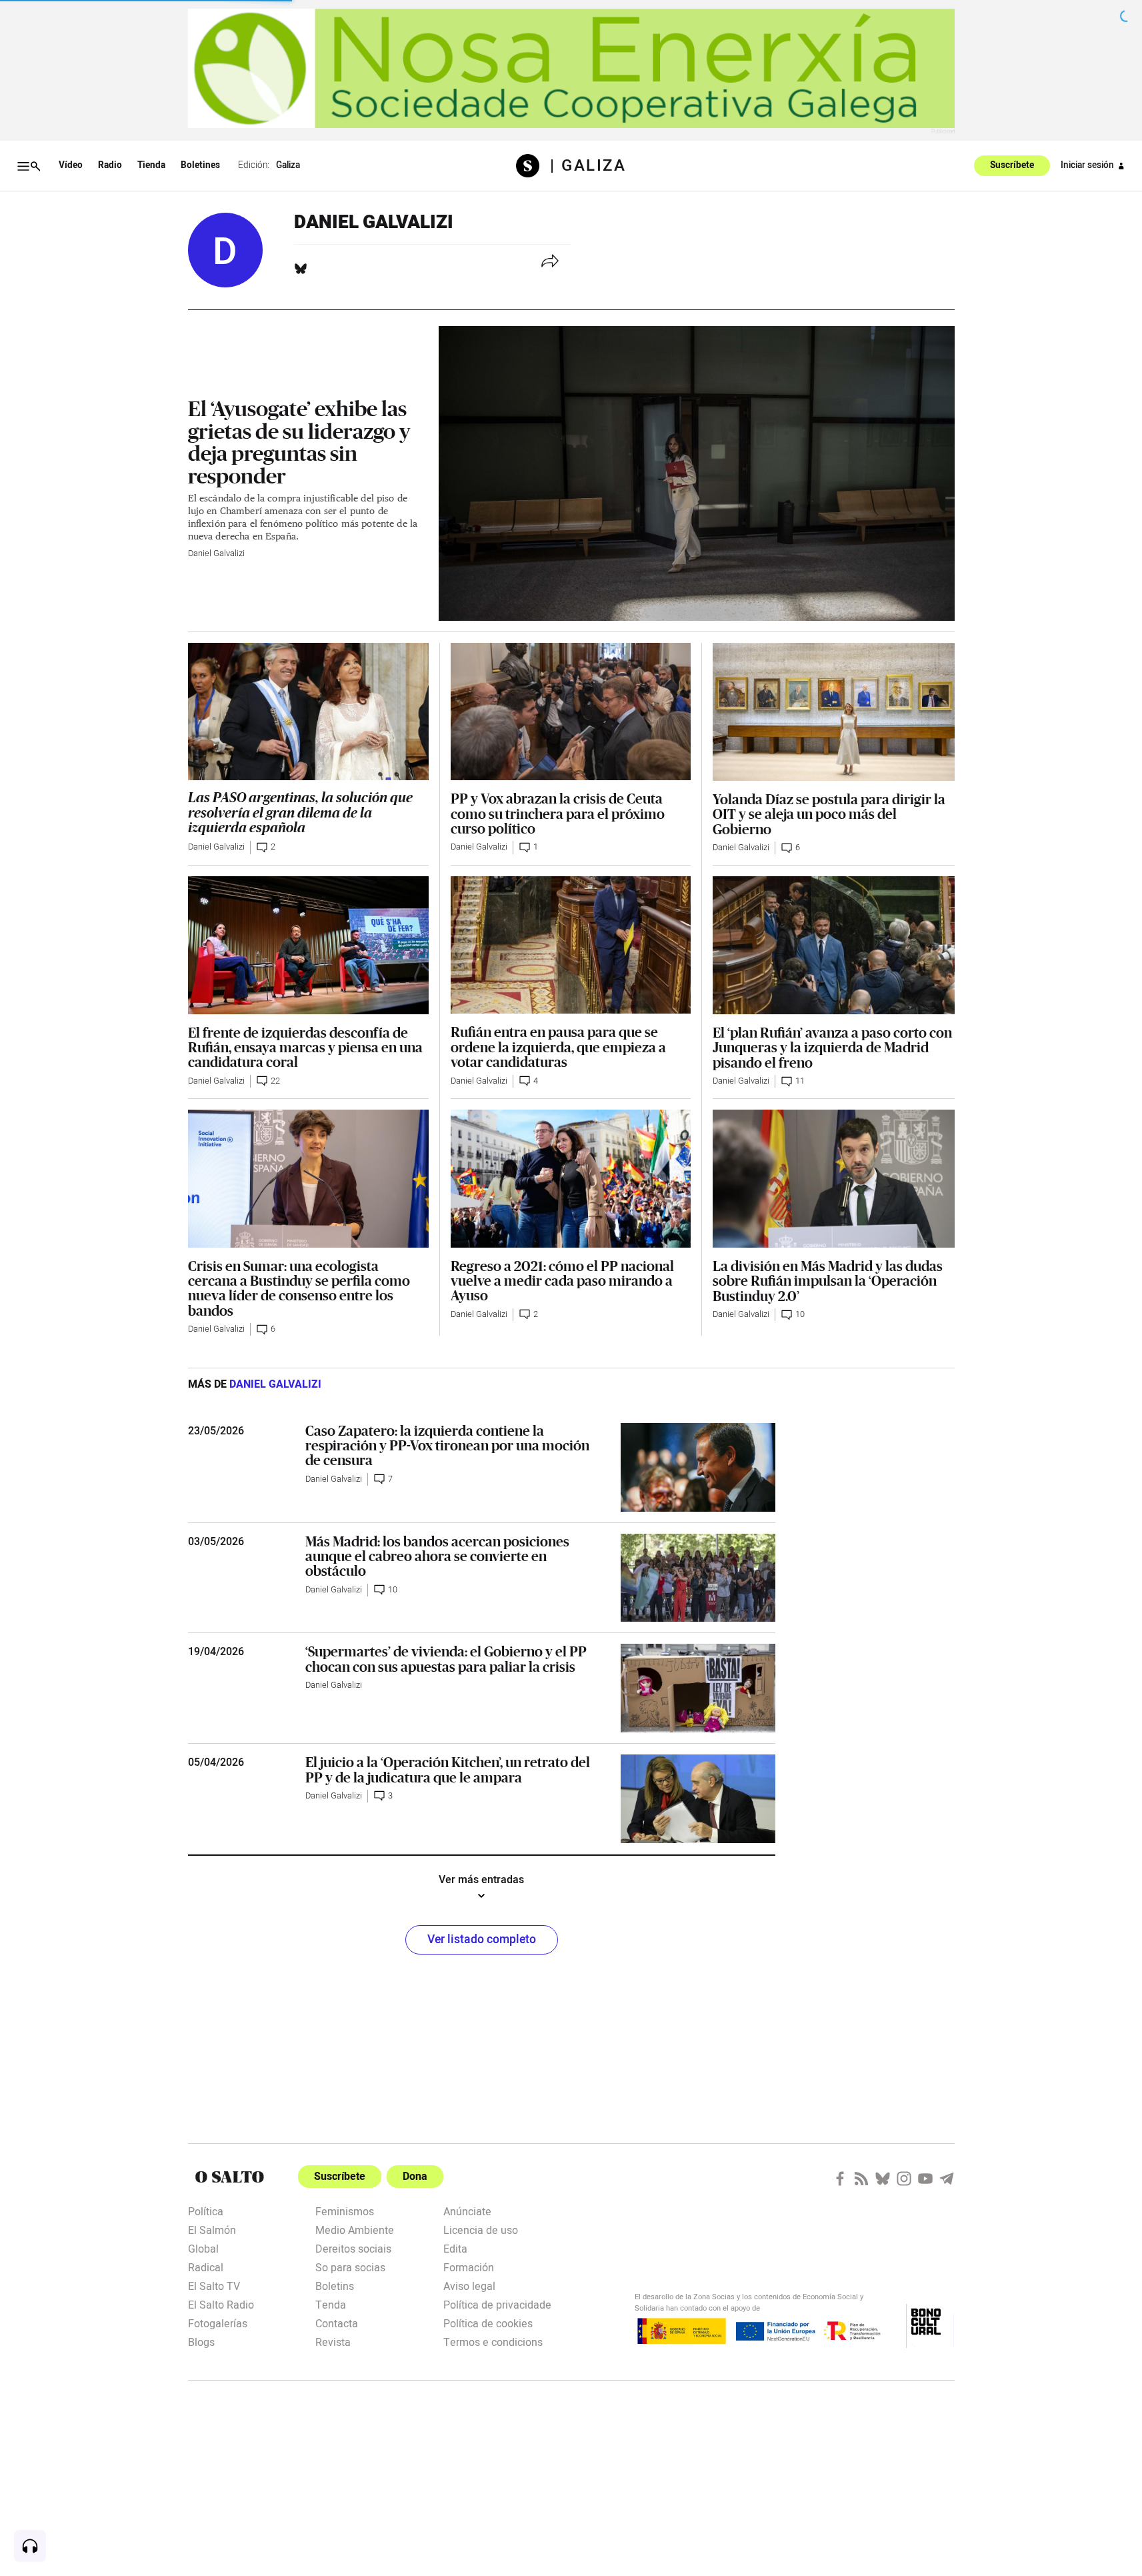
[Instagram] (904, 2179)
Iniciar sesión (1087, 165)
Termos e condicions (493, 2341)
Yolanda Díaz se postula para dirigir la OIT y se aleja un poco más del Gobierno (829, 814)
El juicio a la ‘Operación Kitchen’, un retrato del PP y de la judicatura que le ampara (448, 1769)
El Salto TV (214, 2285)
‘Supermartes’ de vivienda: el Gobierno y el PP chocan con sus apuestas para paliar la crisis (446, 1658)
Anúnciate (467, 2211)
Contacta (337, 2323)
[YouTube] (925, 2179)
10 (800, 1314)
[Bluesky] (301, 269)
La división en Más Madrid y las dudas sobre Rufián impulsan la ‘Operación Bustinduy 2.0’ (828, 1281)
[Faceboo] (840, 2179)
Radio (110, 165)
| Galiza (588, 166)
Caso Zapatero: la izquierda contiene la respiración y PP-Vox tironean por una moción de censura (447, 1445)
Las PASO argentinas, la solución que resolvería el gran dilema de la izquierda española (300, 813)
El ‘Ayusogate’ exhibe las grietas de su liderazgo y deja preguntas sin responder (299, 442)
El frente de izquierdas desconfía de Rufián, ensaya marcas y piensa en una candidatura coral (305, 1047)
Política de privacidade (497, 2304)
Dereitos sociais (353, 2248)
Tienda (151, 165)
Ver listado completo (482, 1940)
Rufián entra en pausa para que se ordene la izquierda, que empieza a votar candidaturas (558, 1047)
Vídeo (71, 165)
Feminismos (345, 2211)
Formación (469, 2267)
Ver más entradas (481, 1880)
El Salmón (212, 2229)
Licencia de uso (481, 2229)
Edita (455, 2248)
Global (203, 2248)
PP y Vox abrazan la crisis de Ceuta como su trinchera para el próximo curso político (558, 813)
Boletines (200, 165)
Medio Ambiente (355, 2229)
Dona (415, 2177)
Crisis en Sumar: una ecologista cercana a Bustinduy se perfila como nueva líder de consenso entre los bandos (299, 1288)
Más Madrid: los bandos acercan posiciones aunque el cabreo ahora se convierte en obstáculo (437, 1556)
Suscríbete (1012, 166)
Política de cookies (488, 2323)
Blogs (201, 2341)
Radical (206, 2267)
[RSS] (861, 2179)
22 (275, 1081)
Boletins (335, 2285)
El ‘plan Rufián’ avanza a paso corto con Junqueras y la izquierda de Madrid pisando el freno (832, 1047)
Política (206, 2211)
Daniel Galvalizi (216, 553)
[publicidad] (571, 68)
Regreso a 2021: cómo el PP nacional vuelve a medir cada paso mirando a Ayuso (562, 1281)
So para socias (350, 2267)
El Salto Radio (221, 2304)
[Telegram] (947, 2179)
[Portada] (533, 166)
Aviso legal (469, 2285)
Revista (333, 2341)
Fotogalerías (218, 2323)
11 (800, 1081)
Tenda (331, 2304)
